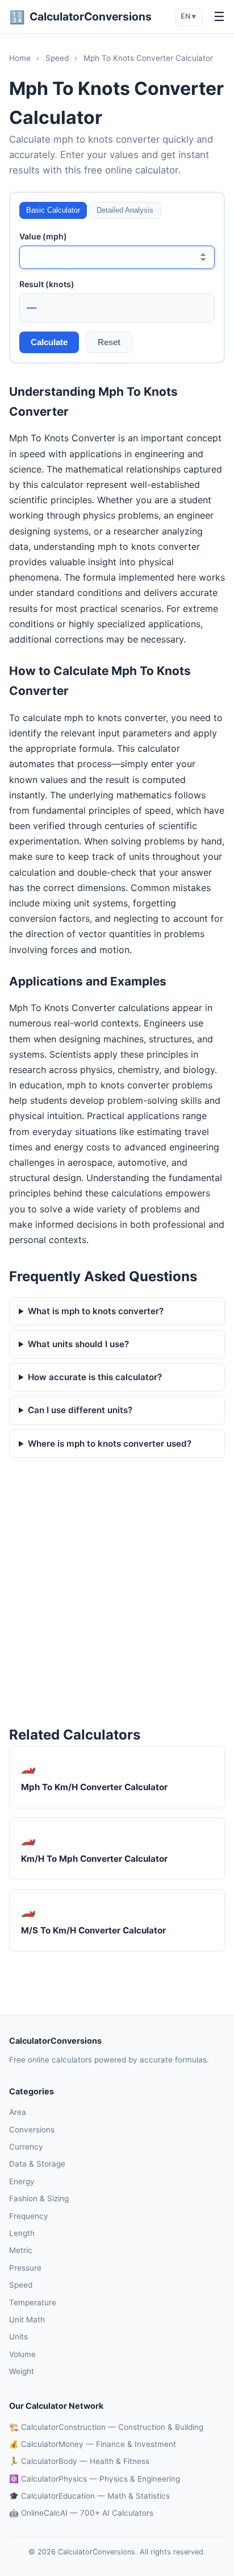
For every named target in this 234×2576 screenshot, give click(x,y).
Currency (26, 2147)
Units (18, 2337)
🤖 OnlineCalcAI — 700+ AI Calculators (81, 2513)
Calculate (49, 342)
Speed (57, 58)
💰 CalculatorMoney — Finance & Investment (93, 2444)
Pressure (25, 2268)
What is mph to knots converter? (96, 1311)
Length (22, 2233)
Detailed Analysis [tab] (125, 210)
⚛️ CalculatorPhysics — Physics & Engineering (95, 2479)
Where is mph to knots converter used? (110, 1444)
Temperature (33, 2302)
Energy (22, 2181)
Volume (22, 2354)
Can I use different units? (80, 1410)
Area (18, 2112)
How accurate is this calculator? (95, 1377)
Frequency (29, 2216)
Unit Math (27, 2320)
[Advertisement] (117, 1593)
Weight (22, 2371)
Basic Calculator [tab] (53, 210)
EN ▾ (188, 16)
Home (20, 58)
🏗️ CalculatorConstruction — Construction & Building (106, 2427)
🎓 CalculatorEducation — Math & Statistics (89, 2496)
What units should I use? (78, 1344)
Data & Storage (37, 2164)
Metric (21, 2250)
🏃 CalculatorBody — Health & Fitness (79, 2461)
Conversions (32, 2130)
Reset (109, 342)
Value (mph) (43, 236)
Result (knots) (47, 284)
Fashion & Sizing (39, 2198)
